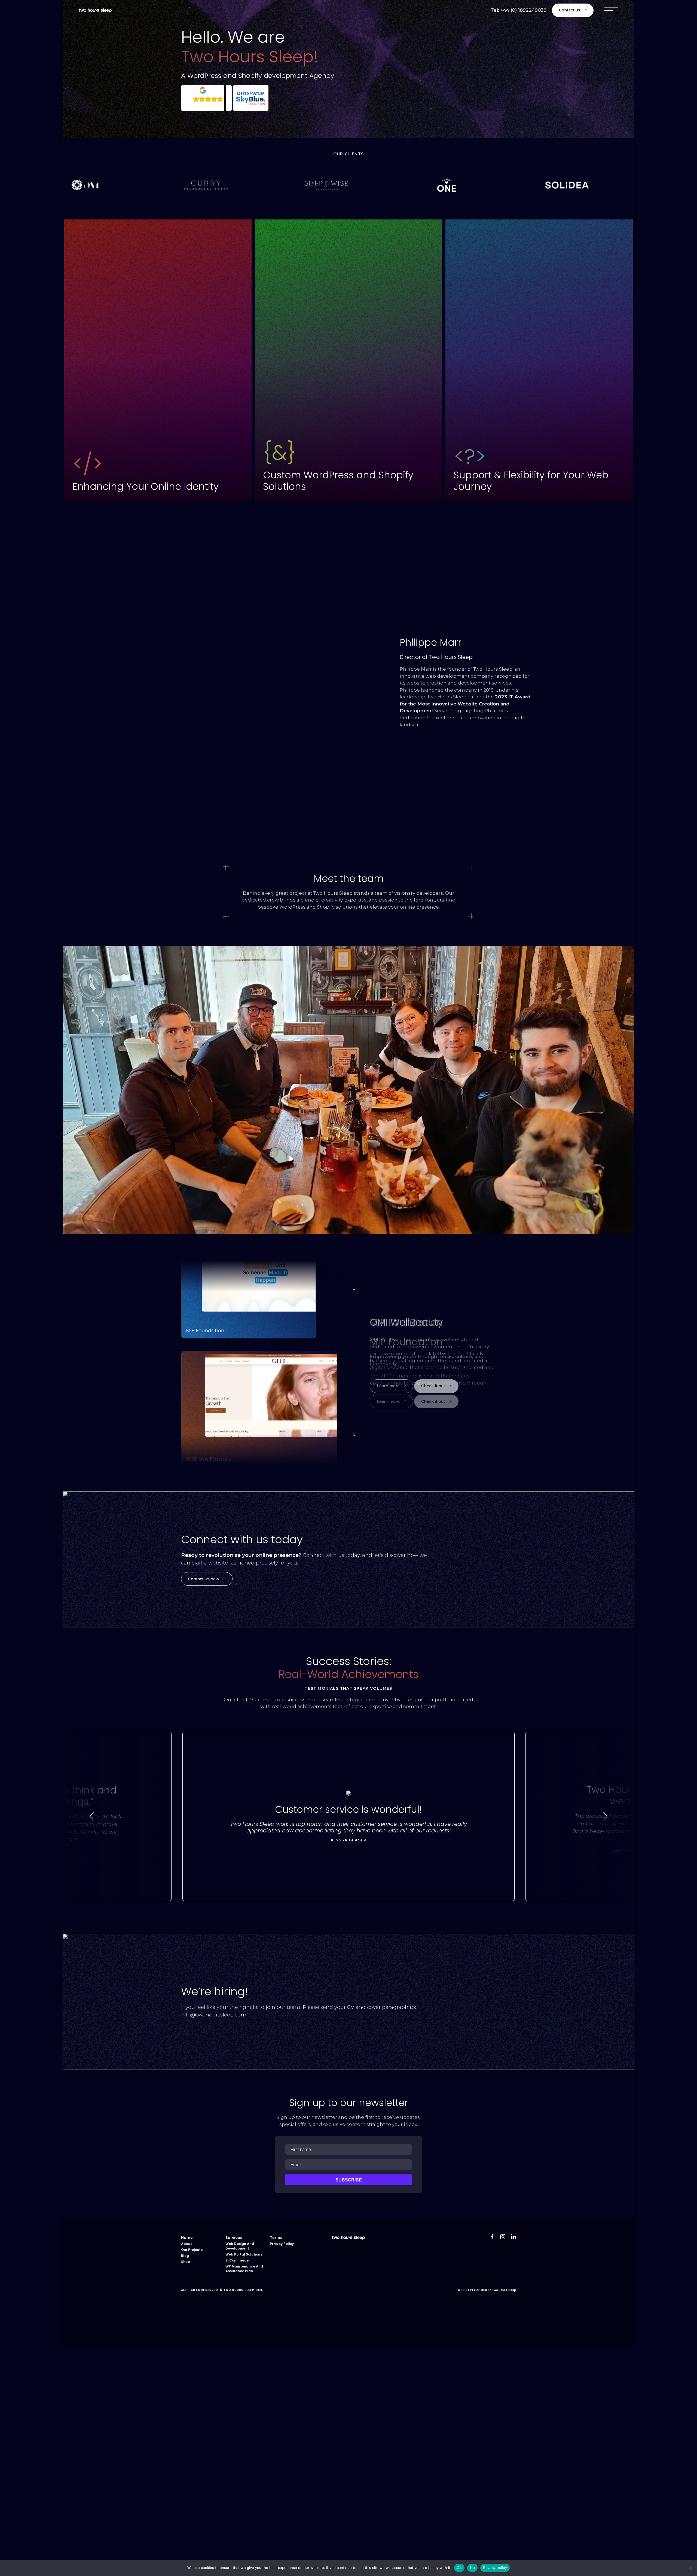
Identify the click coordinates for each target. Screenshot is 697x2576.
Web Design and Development (240, 2246)
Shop (186, 2262)
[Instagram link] (503, 2237)
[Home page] (95, 10)
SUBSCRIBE (349, 2180)
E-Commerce (237, 2260)
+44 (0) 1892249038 (523, 10)
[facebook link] (492, 2237)
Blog (185, 2256)
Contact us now (204, 1579)
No (473, 2568)
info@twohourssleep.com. (214, 2015)
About (187, 2244)
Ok (459, 2568)
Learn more (388, 1401)
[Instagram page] (348, 2324)
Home (187, 2238)
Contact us (570, 10)
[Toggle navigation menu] (611, 10)
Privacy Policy (282, 2244)
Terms (276, 2238)
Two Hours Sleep (504, 2290)
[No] (690, 2568)
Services (234, 2238)
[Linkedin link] (513, 2237)
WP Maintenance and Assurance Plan (244, 2269)
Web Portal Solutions (244, 2254)
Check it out (433, 1401)
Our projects (192, 2250)
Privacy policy (495, 2568)
